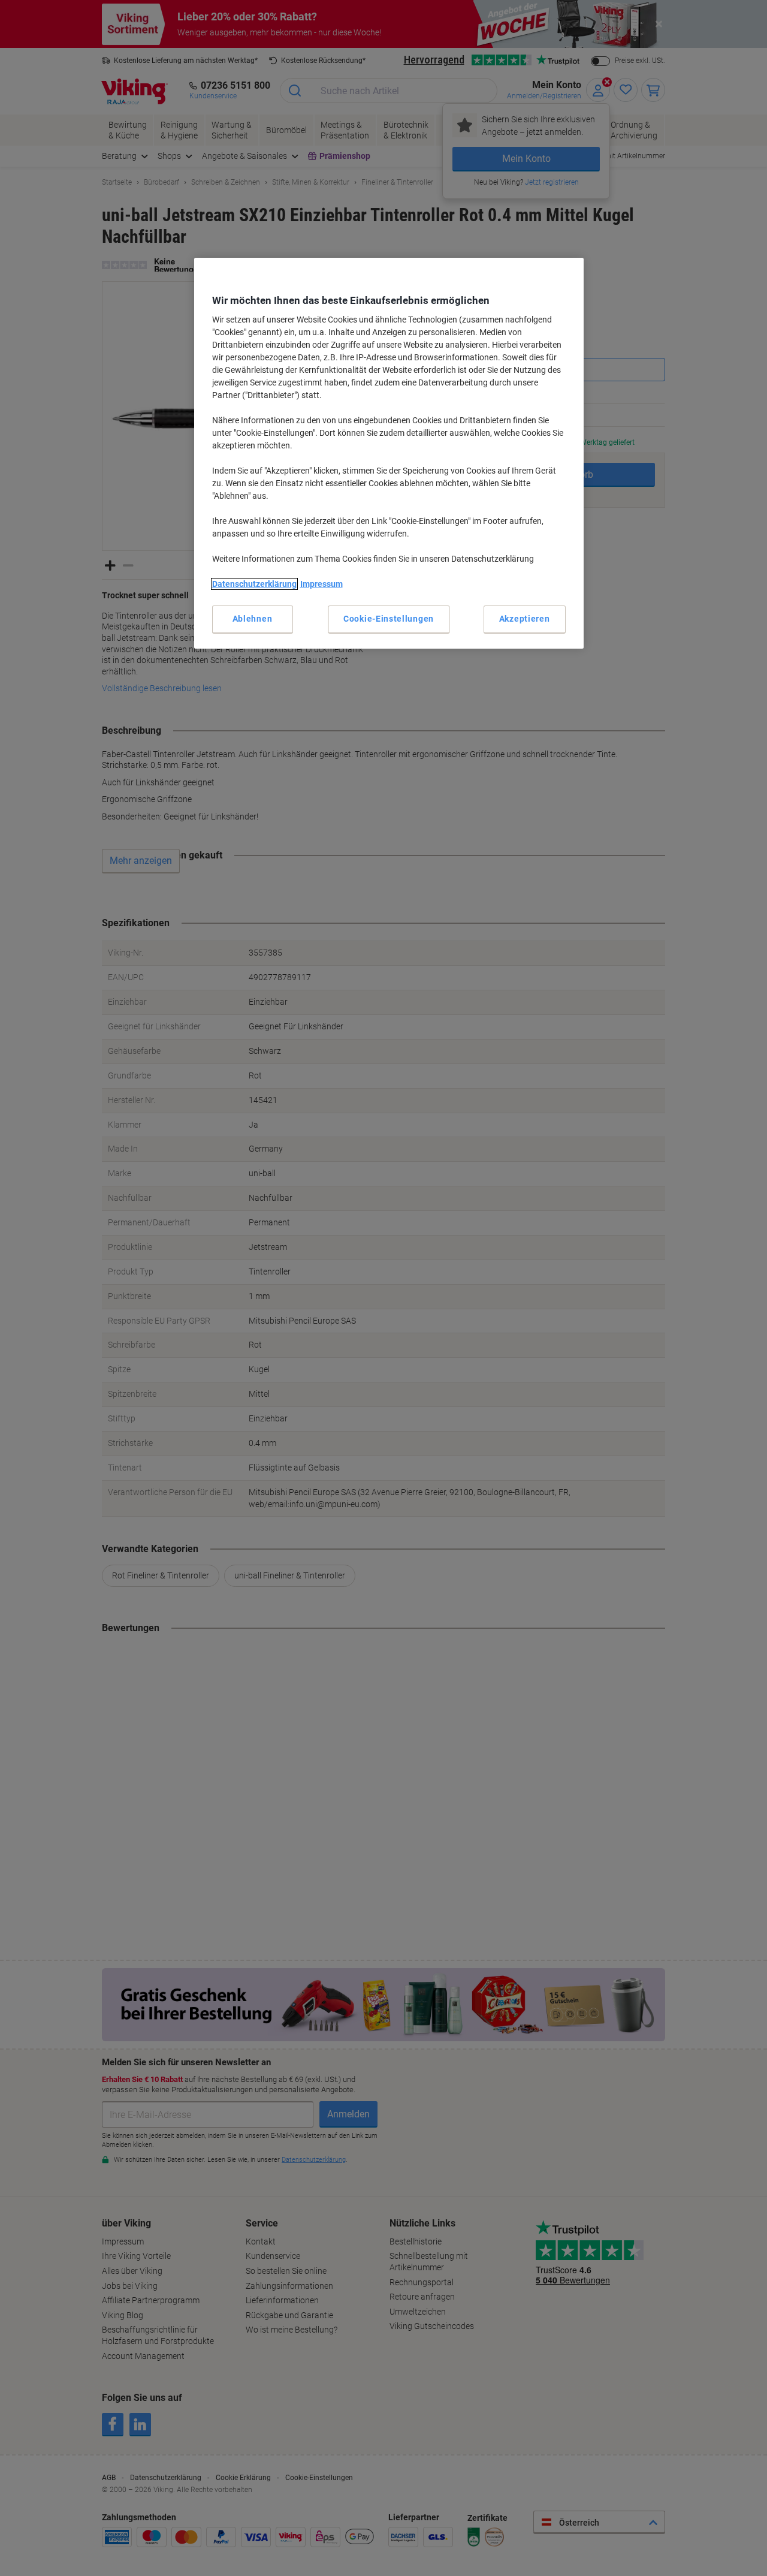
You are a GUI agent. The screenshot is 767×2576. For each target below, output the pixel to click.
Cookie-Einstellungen (389, 619)
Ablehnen (253, 619)
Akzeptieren (525, 619)
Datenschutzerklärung (254, 584)
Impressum (321, 584)
